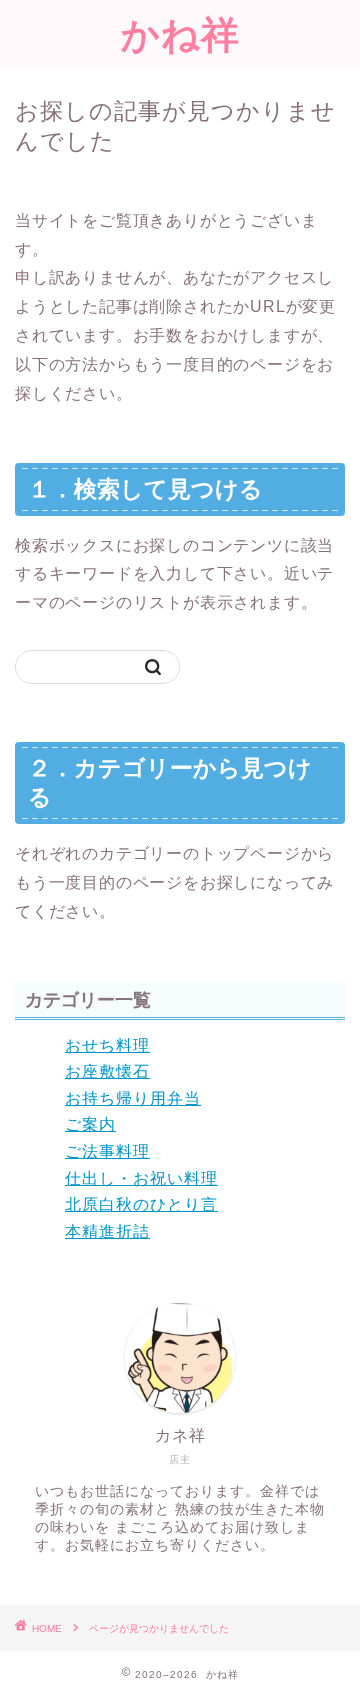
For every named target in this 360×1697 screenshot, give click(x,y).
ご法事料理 (107, 1151)
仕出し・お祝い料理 (141, 1178)
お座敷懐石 (107, 1071)
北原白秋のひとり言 (141, 1204)
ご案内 (90, 1124)
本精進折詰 (107, 1231)
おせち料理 (107, 1045)
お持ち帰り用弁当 (133, 1098)
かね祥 (180, 34)
